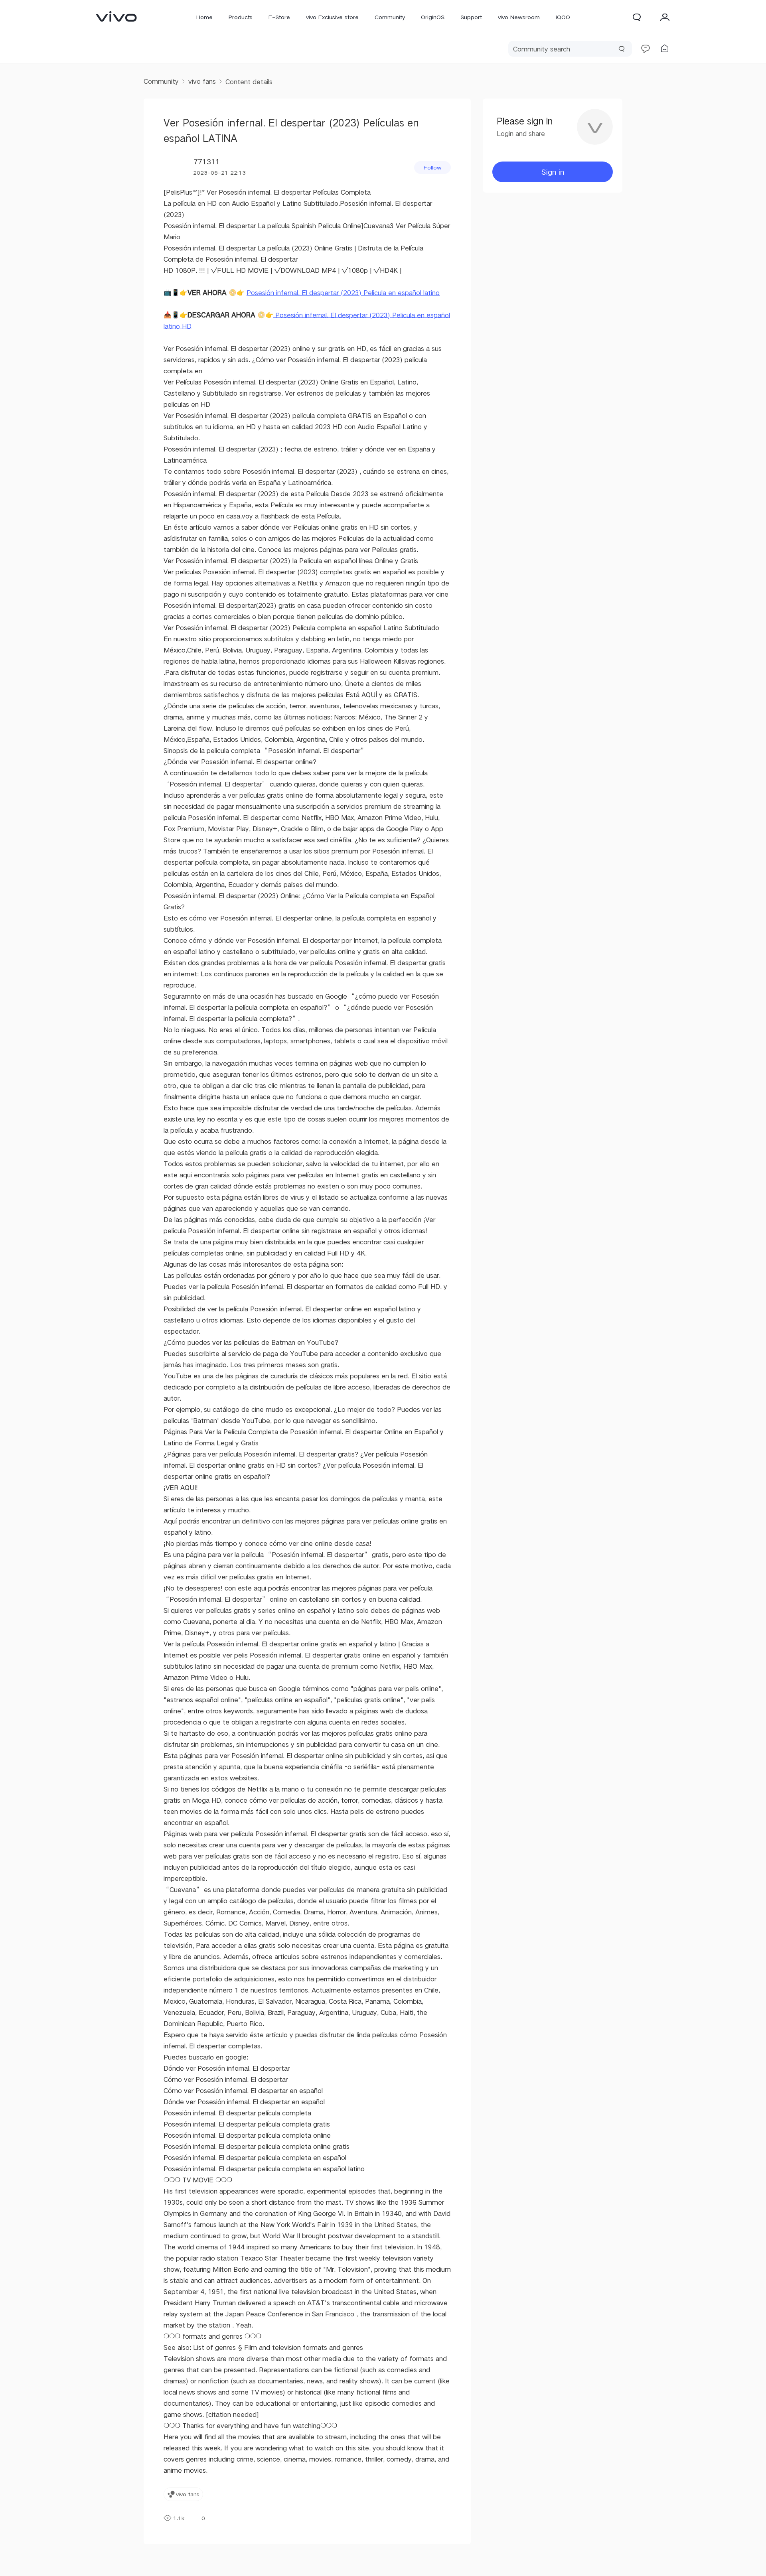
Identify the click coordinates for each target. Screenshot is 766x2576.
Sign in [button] (553, 172)
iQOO (563, 17)
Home (204, 17)
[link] (116, 16)
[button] (637, 17)
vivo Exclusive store (332, 17)
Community (390, 17)
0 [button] (203, 2518)
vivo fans (202, 81)
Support (471, 17)
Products (241, 17)
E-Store (279, 17)
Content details (249, 82)
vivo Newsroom (519, 17)
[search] (570, 49)
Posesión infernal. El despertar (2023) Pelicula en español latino (343, 293)
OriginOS (433, 17)
